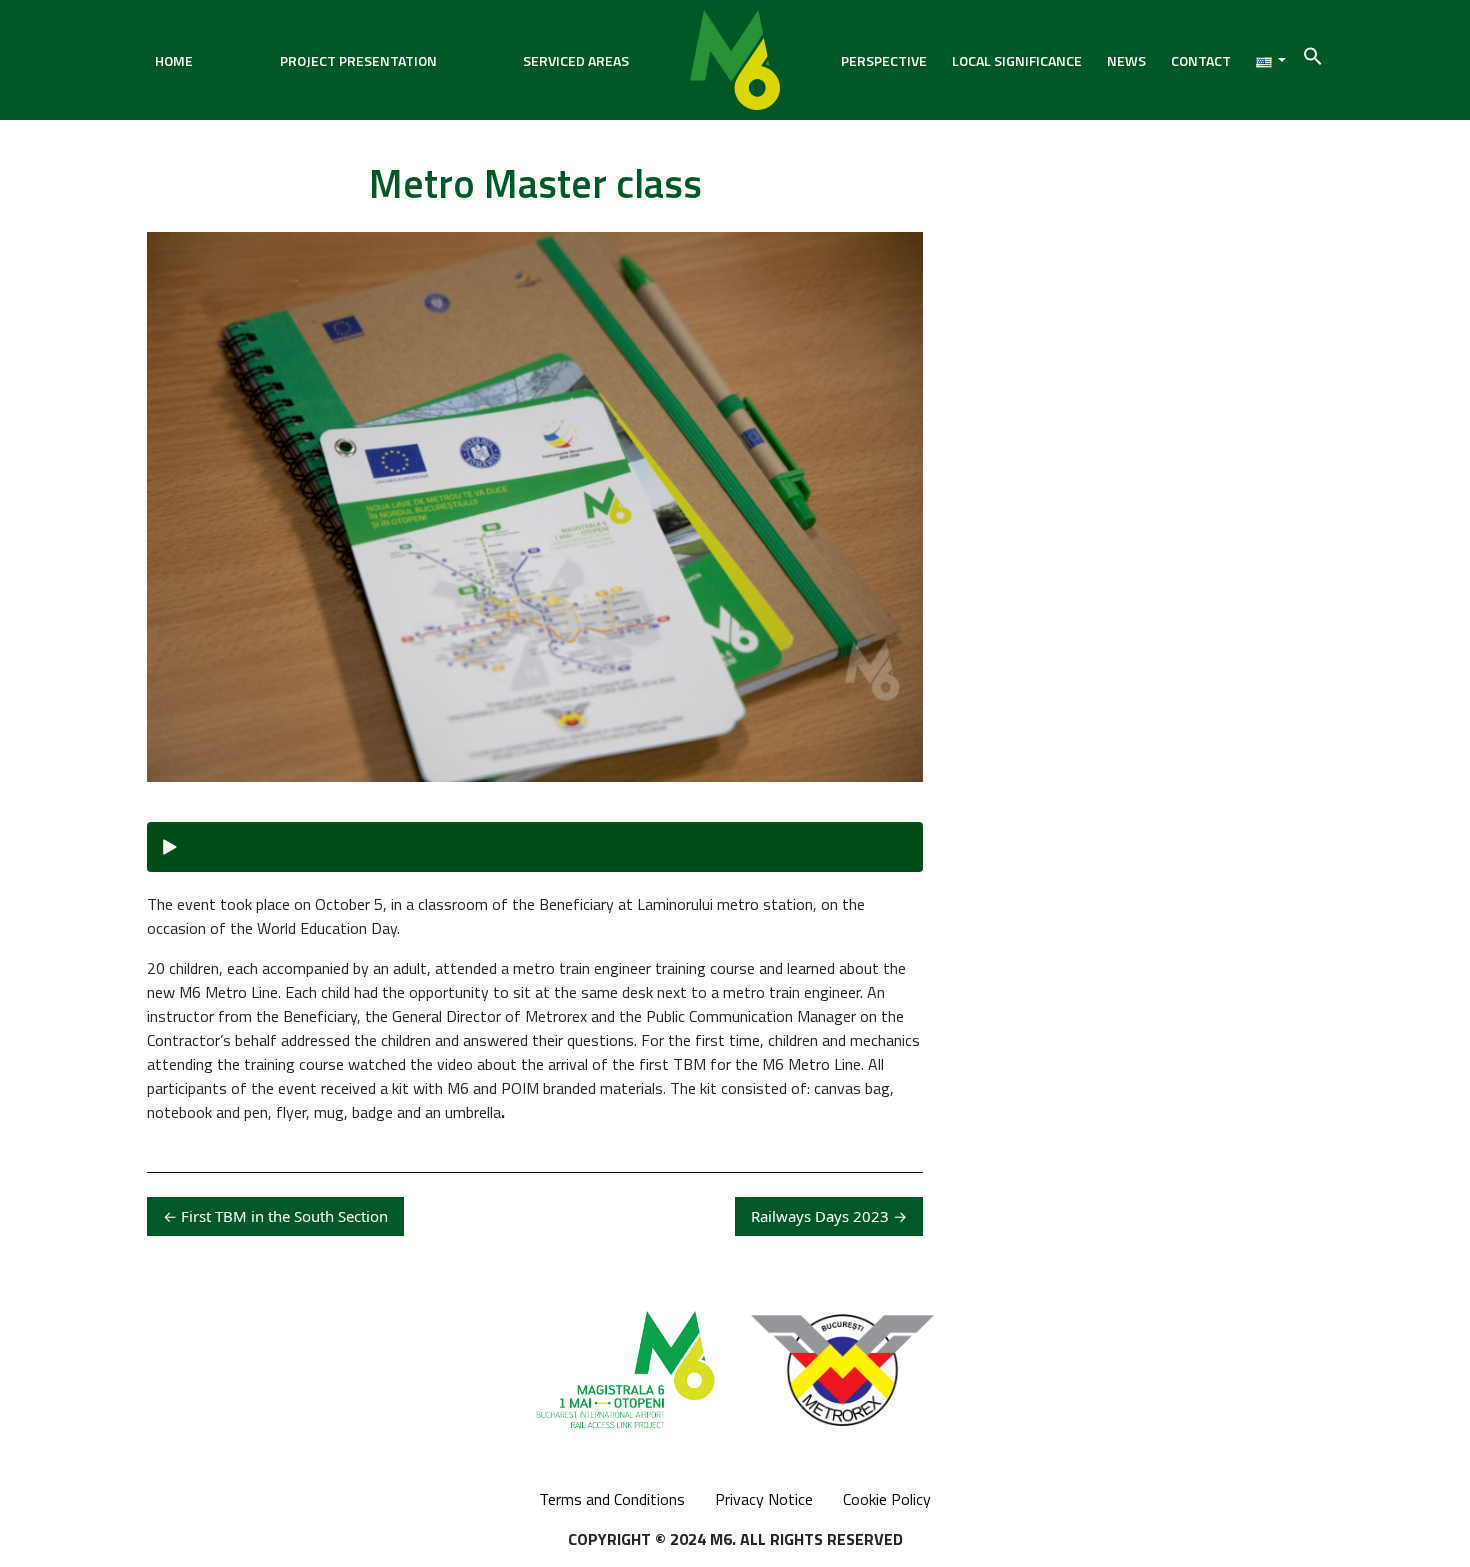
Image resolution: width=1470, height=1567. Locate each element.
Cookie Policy (887, 1499)
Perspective (884, 60)
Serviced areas (576, 60)
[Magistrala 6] (735, 60)
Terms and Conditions (612, 1499)
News (1126, 60)
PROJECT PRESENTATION (358, 60)
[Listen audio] (535, 847)
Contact (1201, 60)
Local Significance (1017, 60)
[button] (1313, 54)
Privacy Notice (764, 1499)
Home (174, 60)
